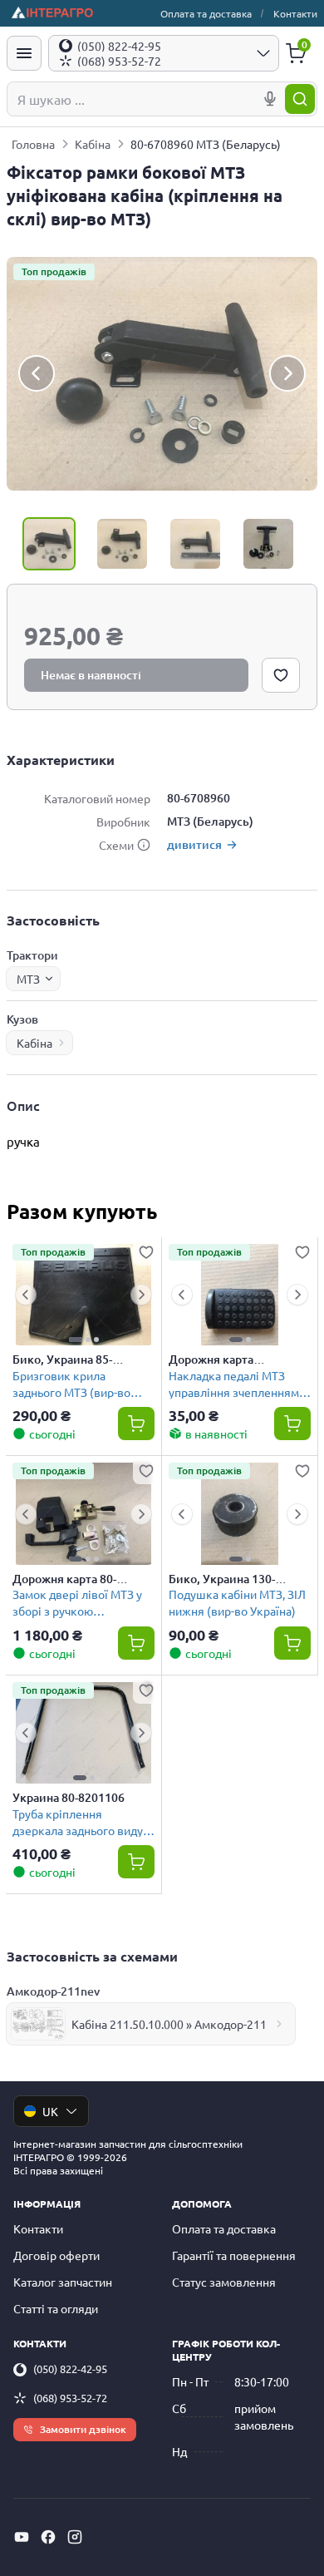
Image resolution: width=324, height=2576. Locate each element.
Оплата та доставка (206, 13)
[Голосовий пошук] (270, 99)
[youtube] (22, 2537)
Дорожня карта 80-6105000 (64, 1579)
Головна (33, 144)
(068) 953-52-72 (70, 2398)
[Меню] (24, 53)
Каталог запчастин (63, 2282)
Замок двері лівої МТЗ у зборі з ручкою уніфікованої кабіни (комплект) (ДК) (77, 1602)
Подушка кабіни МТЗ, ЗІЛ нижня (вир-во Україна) (237, 1602)
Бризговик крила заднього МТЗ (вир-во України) (71, 1383)
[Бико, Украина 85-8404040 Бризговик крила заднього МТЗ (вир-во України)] (83, 1295)
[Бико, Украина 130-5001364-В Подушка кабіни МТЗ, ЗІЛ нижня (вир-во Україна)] (240, 1514)
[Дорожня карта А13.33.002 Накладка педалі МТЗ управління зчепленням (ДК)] (240, 1295)
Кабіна (93, 144)
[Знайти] (300, 99)
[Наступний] (287, 374)
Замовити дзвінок (83, 2429)
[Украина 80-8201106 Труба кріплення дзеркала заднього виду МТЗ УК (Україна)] (83, 1733)
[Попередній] (37, 374)
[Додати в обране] (281, 675)
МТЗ (28, 979)
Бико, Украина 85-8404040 (62, 1360)
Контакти (295, 13)
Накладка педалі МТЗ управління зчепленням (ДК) (234, 1383)
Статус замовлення (224, 2282)
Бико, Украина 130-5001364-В (222, 1579)
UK (50, 2111)
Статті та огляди (56, 2308)
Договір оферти (56, 2255)
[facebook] (48, 2537)
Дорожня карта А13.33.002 (211, 1360)
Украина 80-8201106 (69, 1798)
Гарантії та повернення (234, 2255)
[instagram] (75, 2537)
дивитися (194, 844)
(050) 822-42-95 (70, 2369)
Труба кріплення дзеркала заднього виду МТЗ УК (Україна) (78, 1821)
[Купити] (136, 1424)
